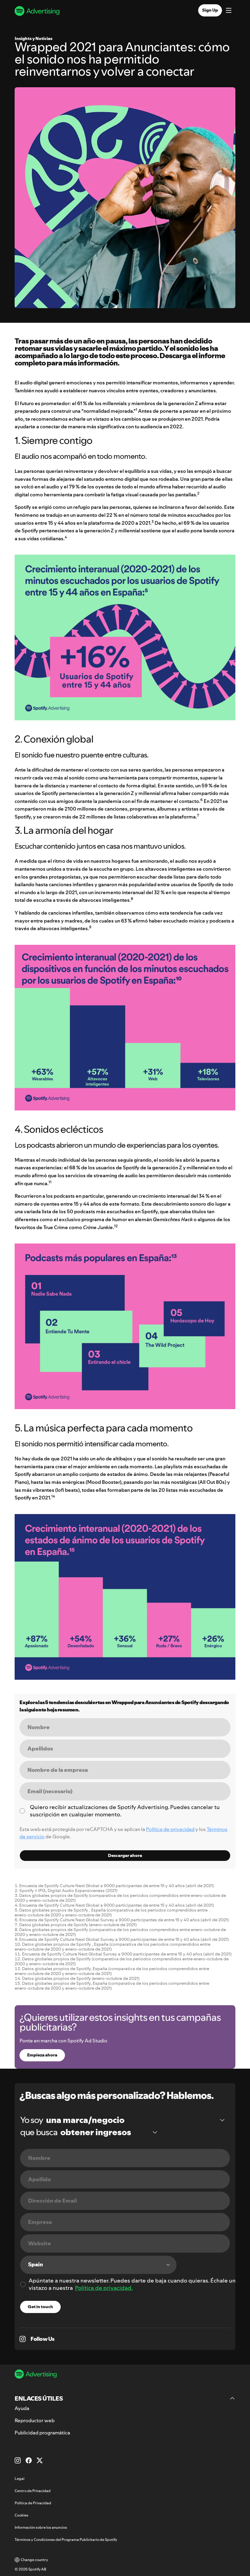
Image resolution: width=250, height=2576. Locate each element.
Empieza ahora (42, 2055)
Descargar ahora (125, 1855)
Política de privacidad (170, 1829)
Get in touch (40, 2307)
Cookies (21, 2515)
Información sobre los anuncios (41, 2527)
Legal (20, 2479)
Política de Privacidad (33, 2503)
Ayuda (22, 2408)
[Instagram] (18, 2460)
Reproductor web (35, 2420)
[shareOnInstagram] (23, 2339)
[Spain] (98, 2265)
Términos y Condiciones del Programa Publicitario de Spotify (66, 2540)
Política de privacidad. (104, 2288)
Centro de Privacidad (33, 2491)
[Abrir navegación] (229, 11)
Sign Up (210, 10)
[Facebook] (29, 2460)
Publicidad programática (42, 2433)
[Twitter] (40, 2460)
